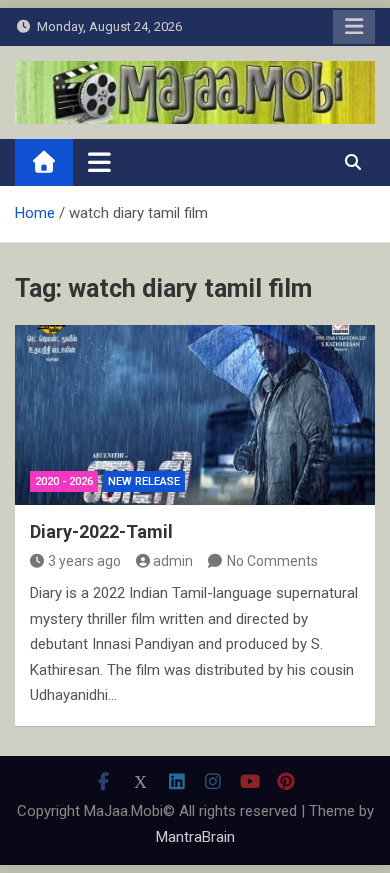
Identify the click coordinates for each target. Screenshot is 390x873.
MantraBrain (195, 837)
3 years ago (84, 561)
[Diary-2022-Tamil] (195, 415)
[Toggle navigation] (99, 162)
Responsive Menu (354, 27)
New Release (144, 481)
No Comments (272, 561)
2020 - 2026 (64, 481)
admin (173, 561)
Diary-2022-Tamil (101, 531)
